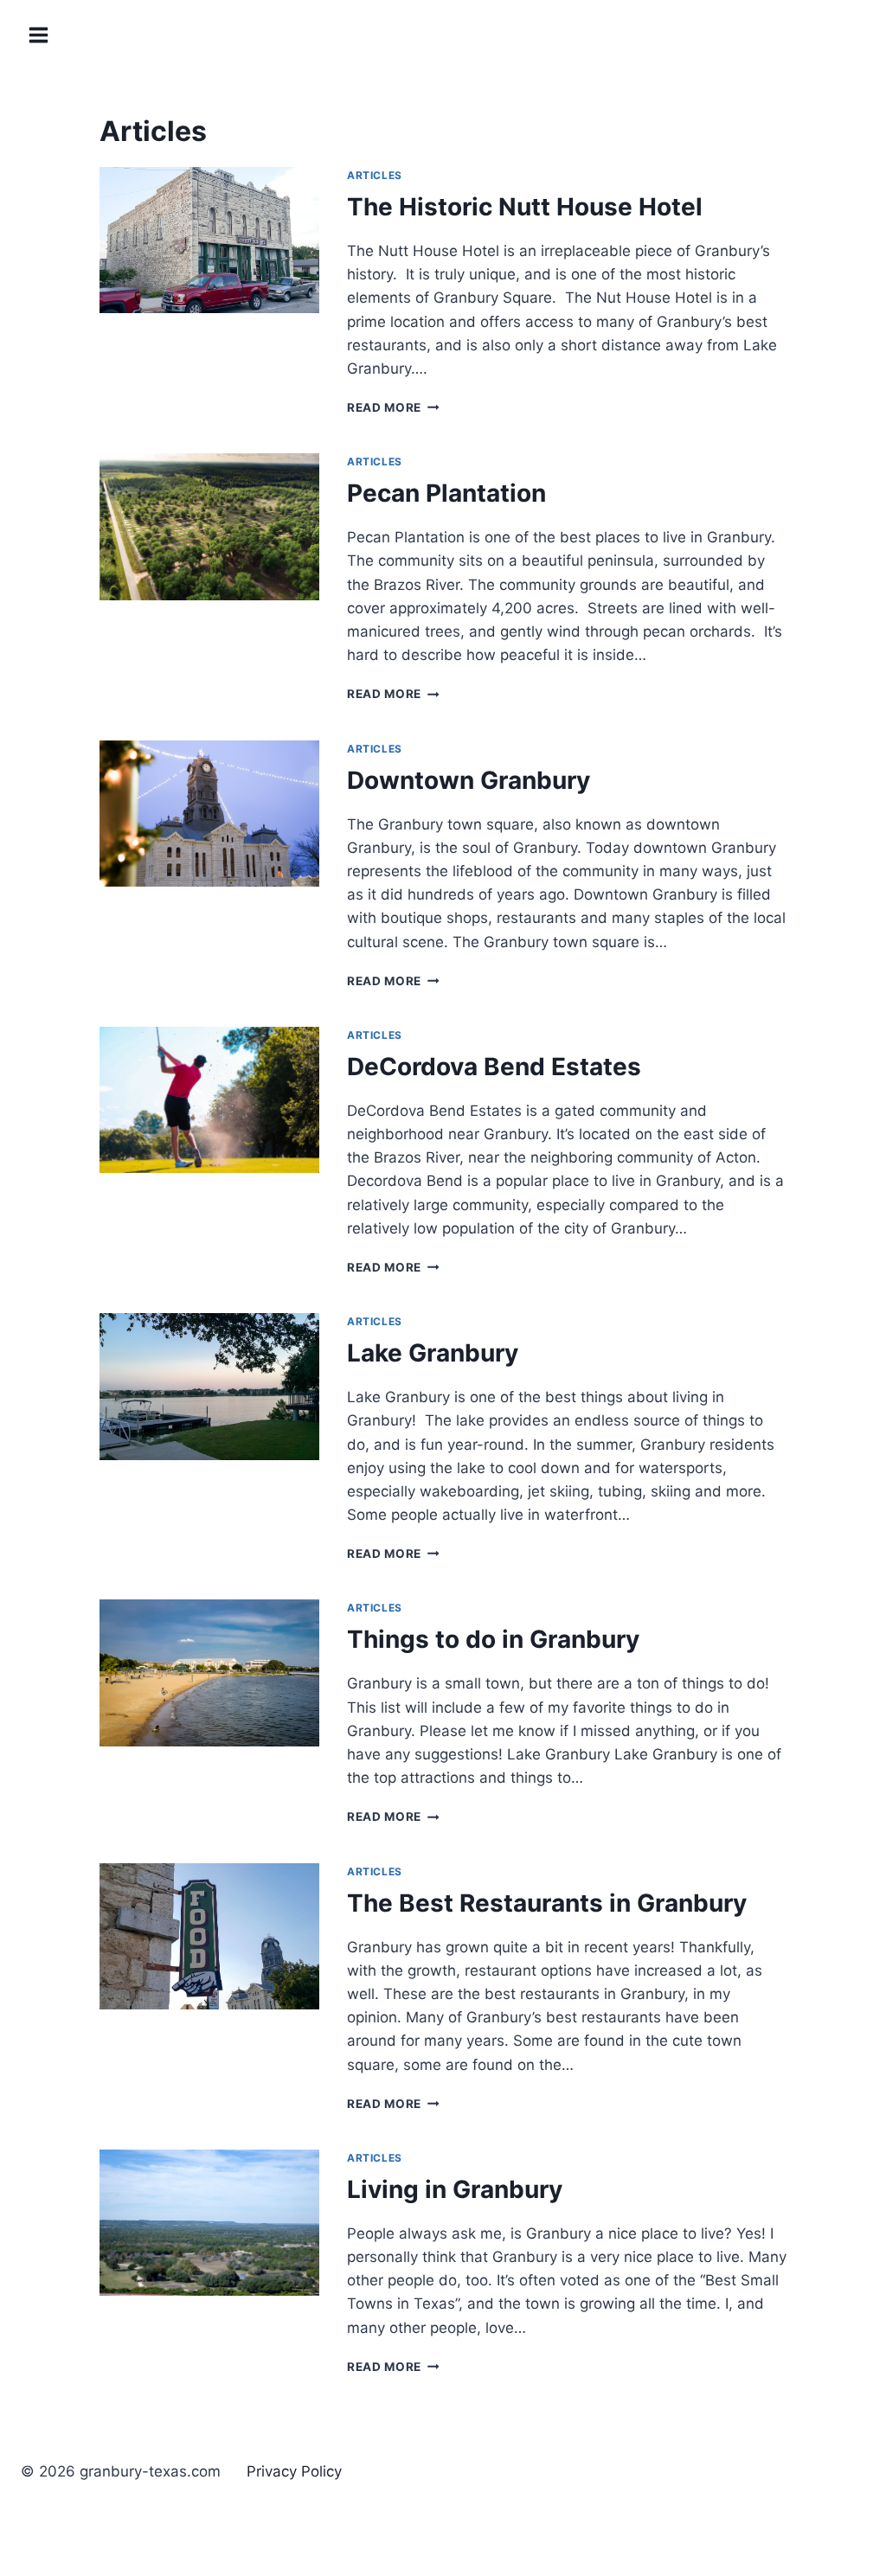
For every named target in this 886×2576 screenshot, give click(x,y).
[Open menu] (40, 35)
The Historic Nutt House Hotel (525, 207)
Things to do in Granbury (493, 1639)
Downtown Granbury (469, 780)
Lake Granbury (433, 1353)
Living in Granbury (455, 2189)
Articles (375, 175)
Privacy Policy (294, 2471)
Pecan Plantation (446, 493)
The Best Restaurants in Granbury (547, 1903)
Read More (393, 407)
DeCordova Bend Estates (494, 1067)
